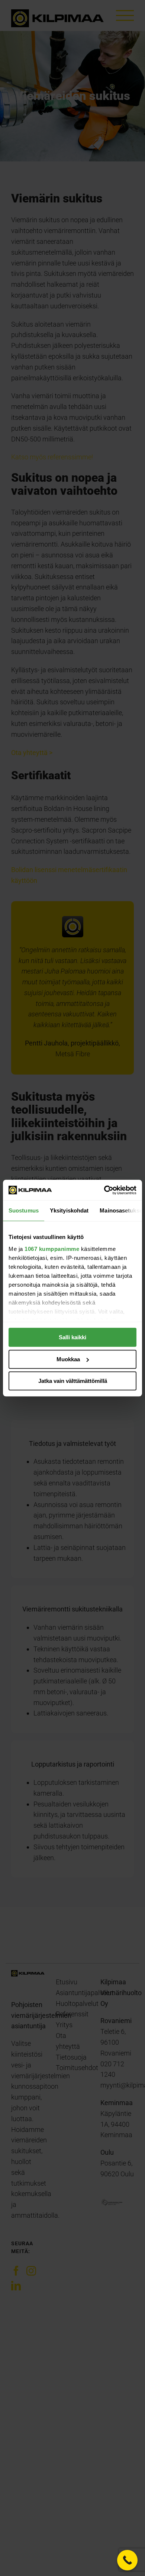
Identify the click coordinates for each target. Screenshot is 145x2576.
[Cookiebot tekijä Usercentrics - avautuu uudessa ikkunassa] (104, 1190)
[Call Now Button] (127, 2560)
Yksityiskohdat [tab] (69, 1210)
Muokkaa (68, 1359)
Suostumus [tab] (24, 1210)
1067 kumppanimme (52, 1249)
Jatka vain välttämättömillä (73, 1381)
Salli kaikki (72, 1337)
